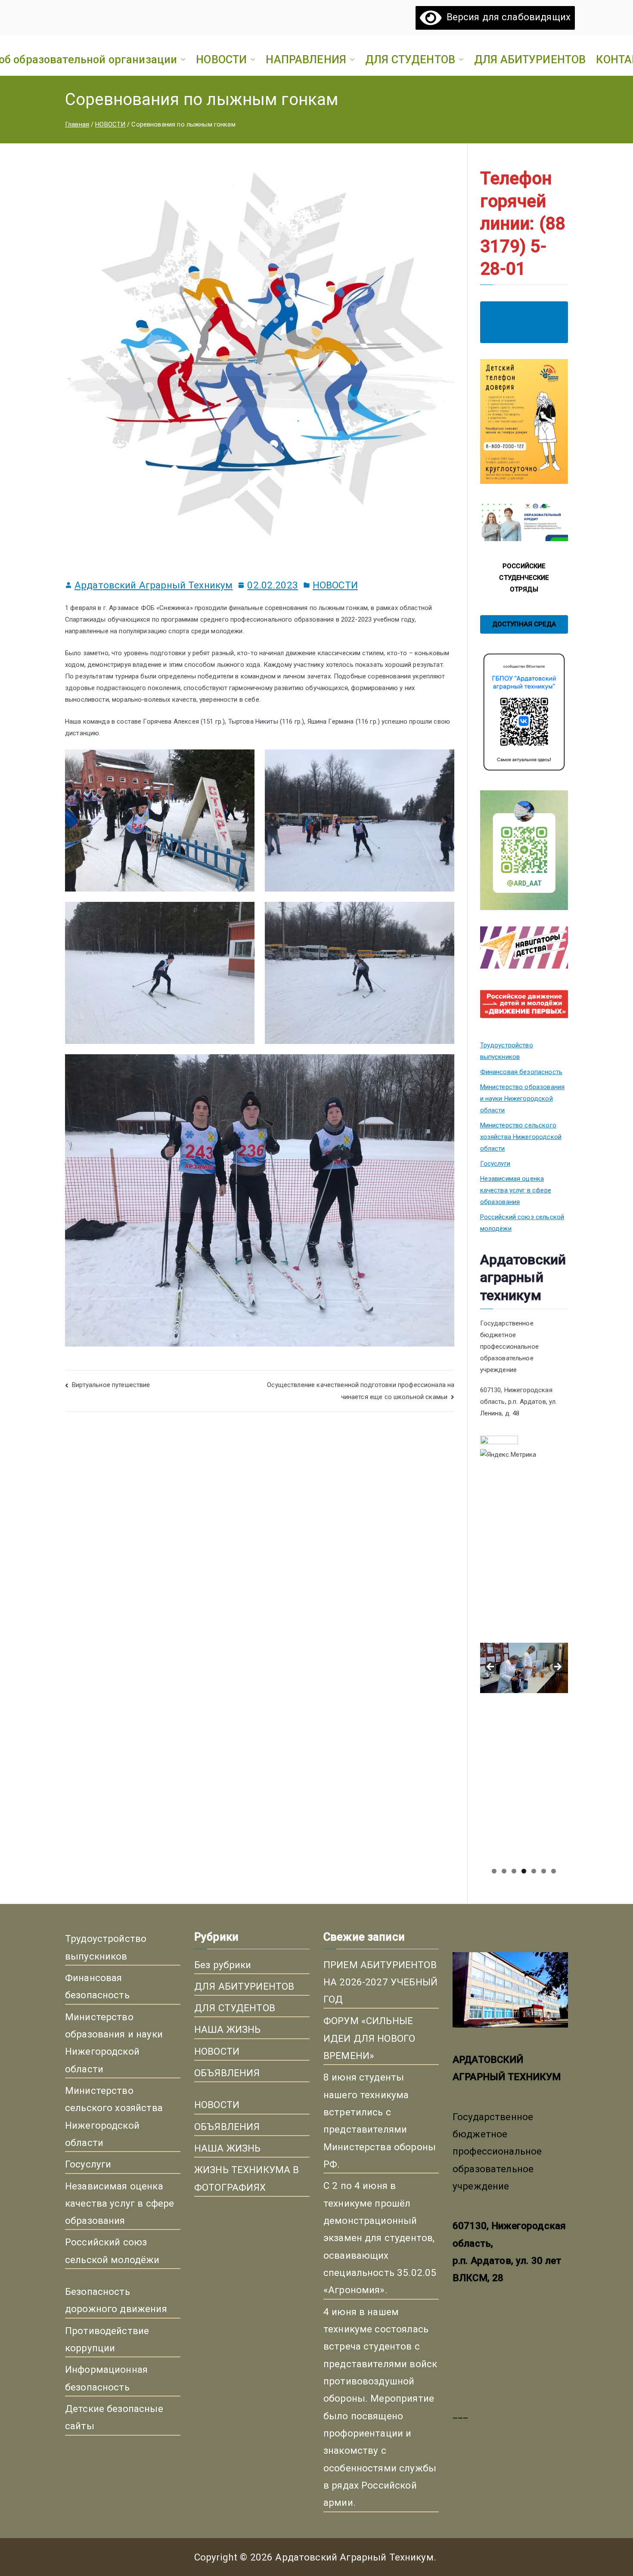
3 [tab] (514, 1871)
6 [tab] (544, 1871)
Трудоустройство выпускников (507, 1051)
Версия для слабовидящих (506, 17)
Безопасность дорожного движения (116, 2300)
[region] (524, 1670)
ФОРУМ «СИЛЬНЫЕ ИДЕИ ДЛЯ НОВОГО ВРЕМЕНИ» (369, 2038)
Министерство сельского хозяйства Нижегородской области (521, 1137)
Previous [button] (491, 1667)
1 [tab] (494, 1871)
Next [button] (557, 1667)
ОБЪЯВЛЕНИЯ (227, 2073)
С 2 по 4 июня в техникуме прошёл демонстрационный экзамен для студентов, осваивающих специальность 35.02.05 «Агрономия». (380, 2238)
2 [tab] (504, 1871)
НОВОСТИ (221, 59)
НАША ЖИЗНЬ (228, 2029)
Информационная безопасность (106, 2378)
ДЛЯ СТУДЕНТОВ (410, 59)
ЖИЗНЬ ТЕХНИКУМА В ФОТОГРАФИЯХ (247, 2178)
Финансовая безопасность (521, 1072)
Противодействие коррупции (107, 2339)
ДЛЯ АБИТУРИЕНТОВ (530, 59)
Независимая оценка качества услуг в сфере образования (516, 1190)
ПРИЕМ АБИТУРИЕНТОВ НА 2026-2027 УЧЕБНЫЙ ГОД (380, 1982)
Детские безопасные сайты (114, 2417)
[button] (181, 59)
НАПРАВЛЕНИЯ (306, 59)
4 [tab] (524, 1871)
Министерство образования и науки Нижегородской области (523, 1099)
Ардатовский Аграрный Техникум (154, 585)
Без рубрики (223, 1965)
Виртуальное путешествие (111, 1385)
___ (460, 2414)
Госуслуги (495, 1164)
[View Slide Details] (524, 1556)
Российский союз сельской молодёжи (522, 1223)
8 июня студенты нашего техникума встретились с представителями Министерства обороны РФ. (380, 2121)
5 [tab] (534, 1871)
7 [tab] (554, 1871)
